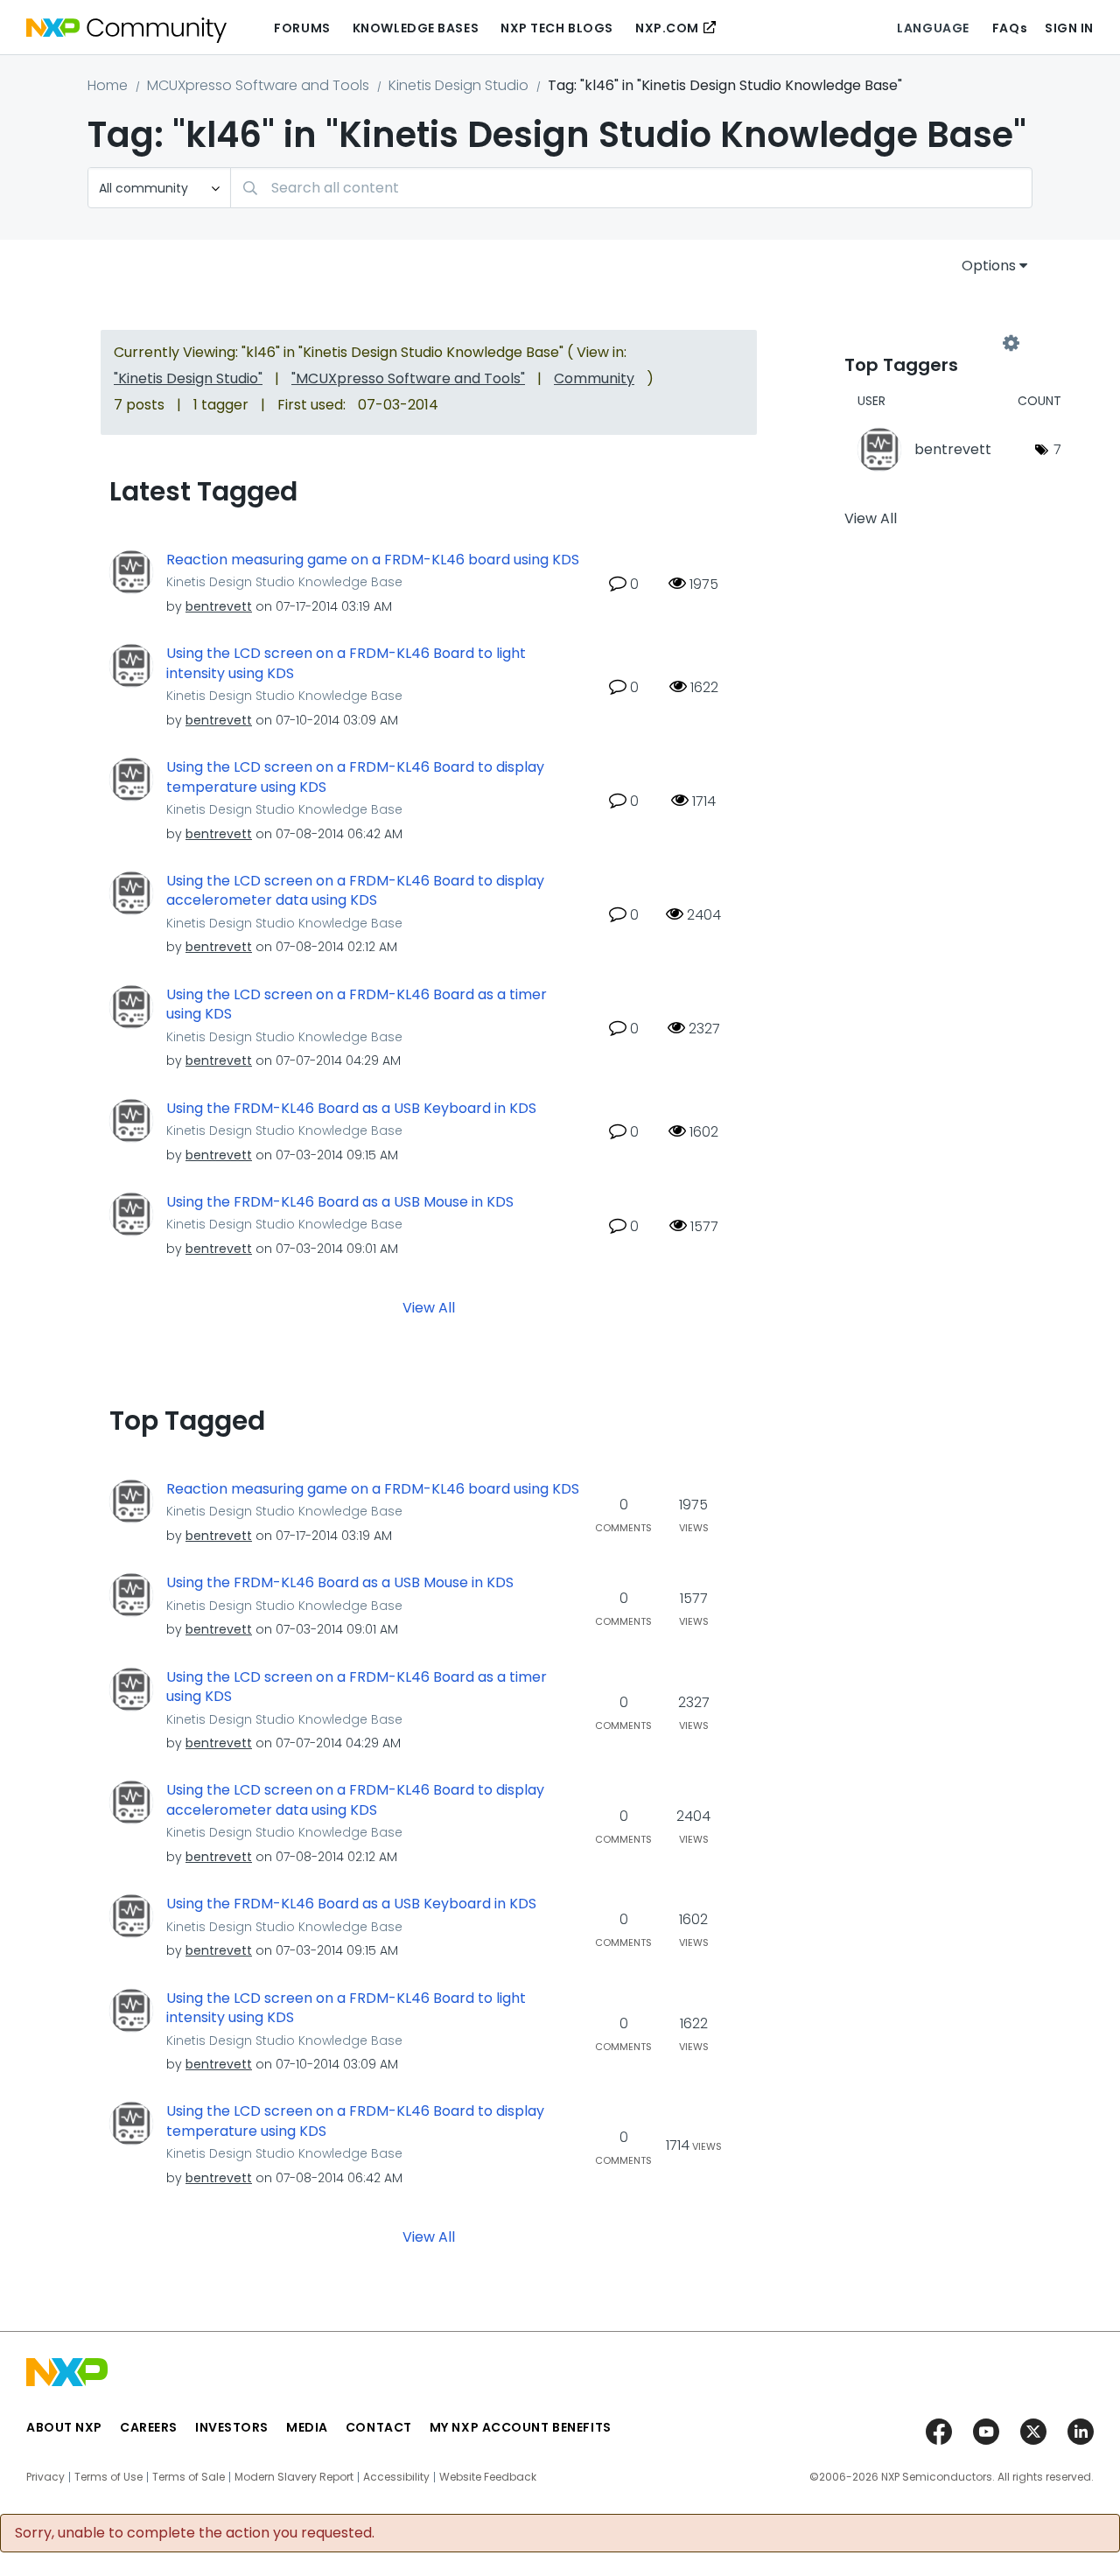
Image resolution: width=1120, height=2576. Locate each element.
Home (108, 85)
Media (307, 2427)
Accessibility (396, 2477)
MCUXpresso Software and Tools (258, 85)
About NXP (64, 2427)
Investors (232, 2427)
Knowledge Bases (416, 28)
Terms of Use (108, 2477)
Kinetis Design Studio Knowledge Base (284, 582)
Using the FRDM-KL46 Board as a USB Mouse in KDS (340, 1202)
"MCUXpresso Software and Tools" (408, 378)
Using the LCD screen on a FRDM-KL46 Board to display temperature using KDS (355, 777)
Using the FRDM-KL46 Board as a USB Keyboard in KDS (351, 1109)
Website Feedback (488, 2477)
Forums (302, 28)
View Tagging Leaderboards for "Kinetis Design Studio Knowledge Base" (927, 343)
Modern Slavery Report (294, 2477)
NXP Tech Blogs (557, 28)
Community (594, 378)
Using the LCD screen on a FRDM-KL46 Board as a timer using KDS (357, 1005)
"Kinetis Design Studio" (188, 378)
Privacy (45, 2477)
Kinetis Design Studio (458, 85)
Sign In (1069, 28)
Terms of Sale (189, 2477)
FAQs (1010, 28)
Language (933, 28)
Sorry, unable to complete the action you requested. (195, 2533)
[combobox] (631, 188)
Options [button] (989, 266)
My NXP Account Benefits (521, 2427)
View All (429, 1307)
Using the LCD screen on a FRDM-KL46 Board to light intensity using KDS (346, 664)
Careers (149, 2427)
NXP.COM (667, 28)
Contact (379, 2427)
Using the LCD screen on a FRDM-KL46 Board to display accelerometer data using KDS (355, 891)
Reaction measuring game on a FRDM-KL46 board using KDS (373, 560)
